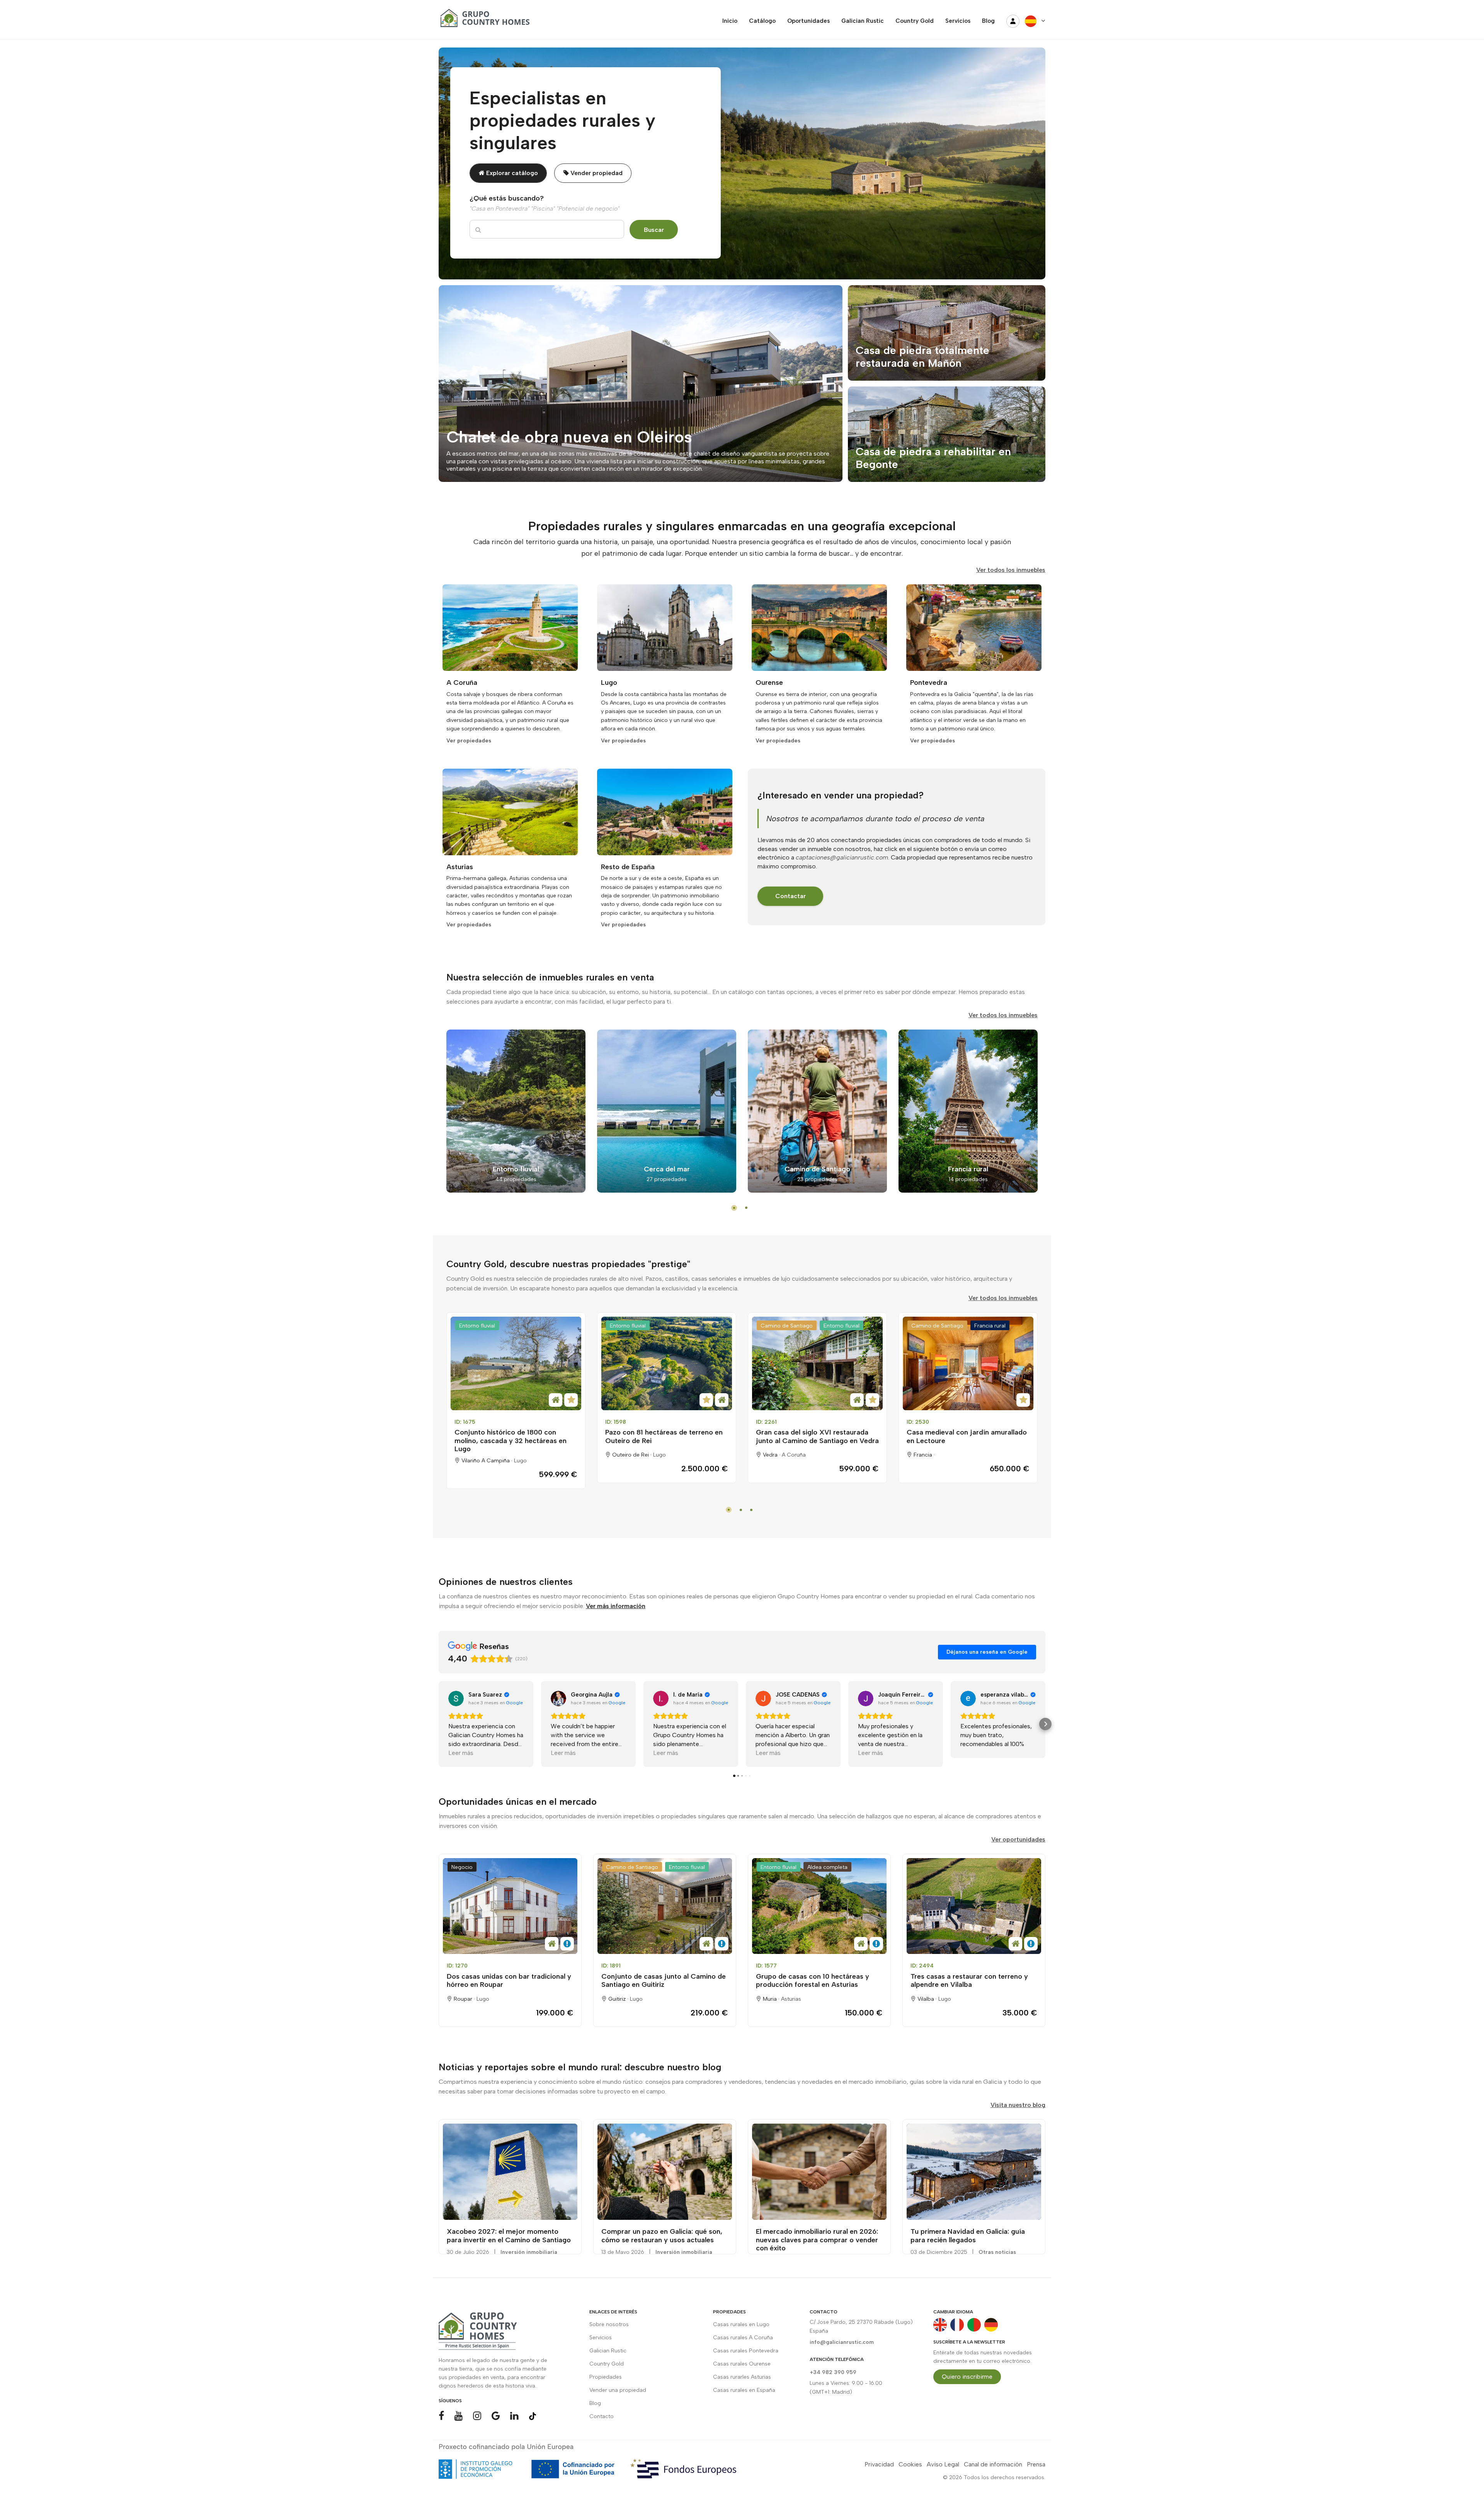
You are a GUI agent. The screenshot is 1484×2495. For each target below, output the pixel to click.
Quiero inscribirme (967, 2377)
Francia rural (990, 1326)
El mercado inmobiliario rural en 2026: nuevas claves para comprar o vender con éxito (817, 2240)
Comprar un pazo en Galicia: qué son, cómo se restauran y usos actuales (662, 2236)
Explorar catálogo (511, 173)
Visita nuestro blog (1018, 2105)
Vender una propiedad (618, 2390)
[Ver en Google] (456, 1699)
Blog (595, 2403)
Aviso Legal (943, 2464)
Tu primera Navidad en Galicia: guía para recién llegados (968, 2236)
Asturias (791, 1999)
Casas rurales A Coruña (743, 2338)
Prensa (1036, 2464)
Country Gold (607, 2364)
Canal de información (993, 2464)
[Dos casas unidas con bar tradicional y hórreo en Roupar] (510, 1906)
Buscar (654, 230)
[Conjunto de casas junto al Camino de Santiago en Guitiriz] (665, 1906)
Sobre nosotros (609, 2324)
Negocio (462, 1867)
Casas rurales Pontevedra (746, 2351)
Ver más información (616, 1606)
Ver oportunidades (1018, 1839)
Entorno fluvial (477, 1326)
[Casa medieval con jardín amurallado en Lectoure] (968, 1363)
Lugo (520, 1461)
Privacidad (879, 2464)
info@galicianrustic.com (842, 2342)
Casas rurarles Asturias (742, 2377)
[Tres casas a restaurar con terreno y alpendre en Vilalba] (974, 1906)
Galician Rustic (608, 2351)
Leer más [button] (461, 1753)
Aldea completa (827, 1867)
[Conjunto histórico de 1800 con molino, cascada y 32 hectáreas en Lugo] (516, 1363)
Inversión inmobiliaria (529, 2252)
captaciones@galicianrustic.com (842, 857)
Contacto (602, 2416)
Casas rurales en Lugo (741, 2324)
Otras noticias (997, 2252)
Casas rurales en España (744, 2390)
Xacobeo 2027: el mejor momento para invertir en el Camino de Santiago (509, 2236)
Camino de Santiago (787, 1326)
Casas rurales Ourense (742, 2364)
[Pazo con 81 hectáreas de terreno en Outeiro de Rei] (667, 1363)
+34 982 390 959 (833, 2372)
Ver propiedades (469, 741)
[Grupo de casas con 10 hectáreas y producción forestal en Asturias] (819, 1906)
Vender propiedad (596, 173)
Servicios (601, 2338)
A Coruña (794, 1455)
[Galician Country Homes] (483, 21)
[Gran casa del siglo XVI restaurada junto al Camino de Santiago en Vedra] (817, 1363)
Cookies (910, 2464)
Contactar (791, 896)
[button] (439, 1724)
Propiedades (606, 2377)
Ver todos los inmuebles (1011, 570)
